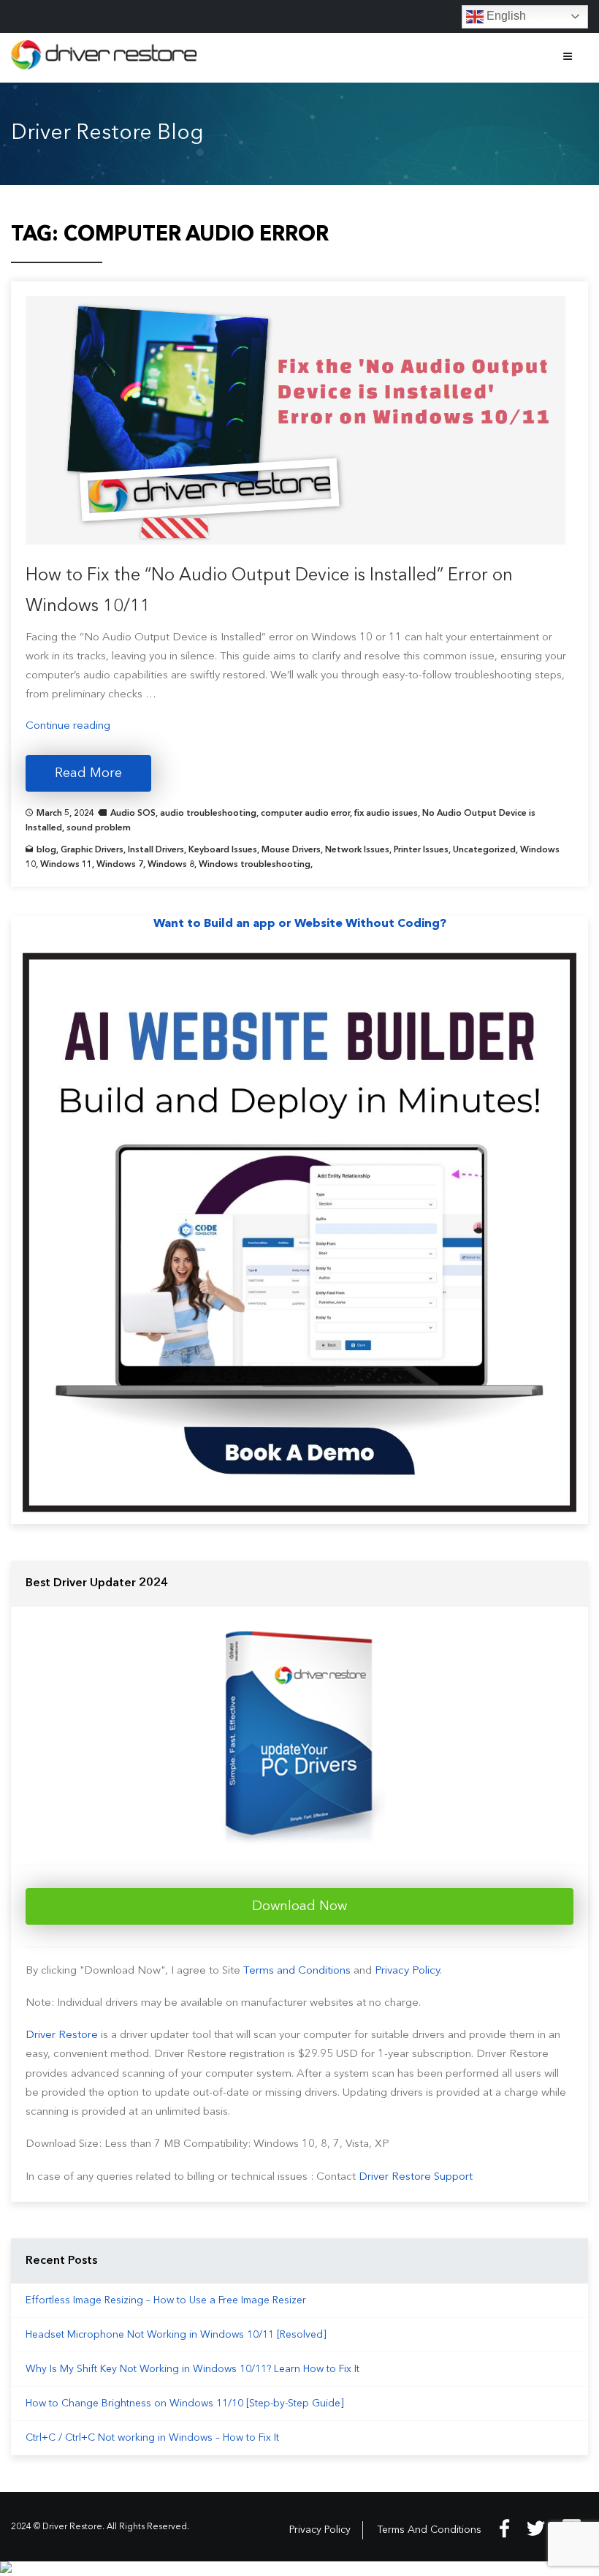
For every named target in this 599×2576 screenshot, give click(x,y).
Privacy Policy (407, 1971)
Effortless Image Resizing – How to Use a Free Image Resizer (166, 2300)
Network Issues (357, 850)
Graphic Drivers (92, 850)
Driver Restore (62, 2035)
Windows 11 (66, 865)
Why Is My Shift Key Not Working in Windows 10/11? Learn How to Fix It (192, 2369)
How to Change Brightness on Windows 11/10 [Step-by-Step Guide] (185, 2403)
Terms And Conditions (429, 2530)
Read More (88, 773)
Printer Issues (421, 850)
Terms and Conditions (297, 1971)
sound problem (99, 828)
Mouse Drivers (291, 850)
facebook (504, 2528)
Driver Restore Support (416, 2177)
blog (46, 850)
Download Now (299, 1906)
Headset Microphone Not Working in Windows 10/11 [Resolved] (176, 2335)
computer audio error (305, 814)
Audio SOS (133, 814)
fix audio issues (386, 814)
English (505, 16)
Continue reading (68, 726)
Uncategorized (484, 850)
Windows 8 (171, 865)
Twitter (536, 2528)
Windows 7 (120, 865)
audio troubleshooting (208, 814)
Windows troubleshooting (255, 865)
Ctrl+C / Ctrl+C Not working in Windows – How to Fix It (152, 2438)
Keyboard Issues (223, 850)
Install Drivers (156, 850)
